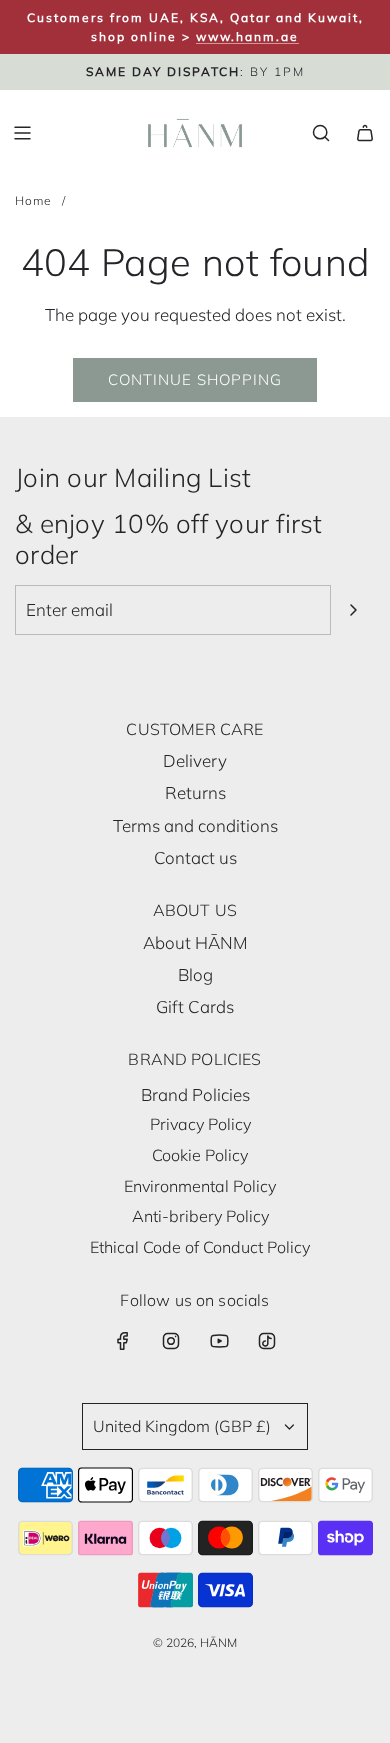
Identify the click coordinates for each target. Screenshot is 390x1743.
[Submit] (353, 610)
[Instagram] (171, 1341)
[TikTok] (267, 1341)
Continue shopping (195, 379)
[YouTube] (219, 1341)
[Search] (321, 133)
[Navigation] (22, 133)
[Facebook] (123, 1341)
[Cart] (365, 133)
